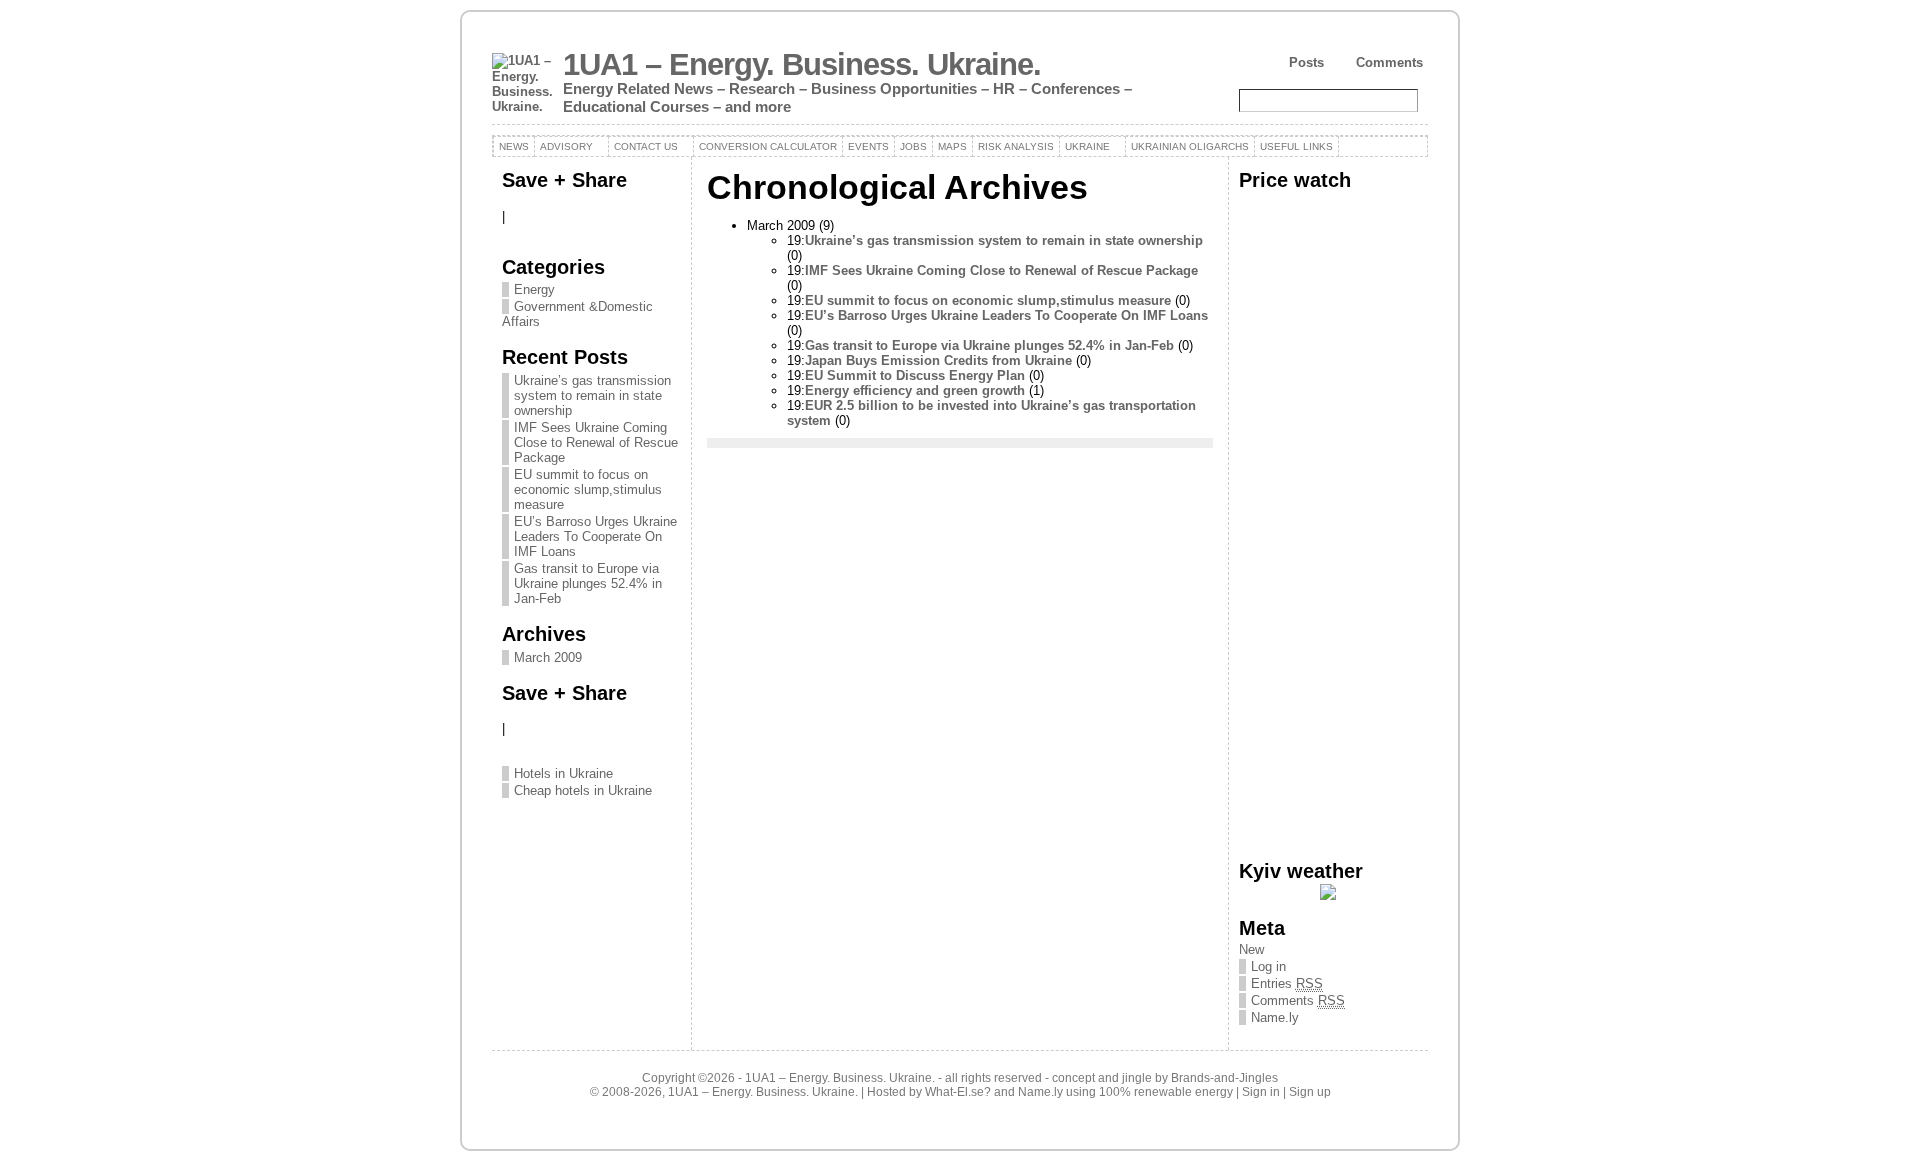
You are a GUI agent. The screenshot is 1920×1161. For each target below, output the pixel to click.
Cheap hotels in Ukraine (583, 790)
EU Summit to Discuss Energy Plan (915, 375)
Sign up (1310, 1092)
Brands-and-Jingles (1224, 1078)
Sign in (1261, 1092)
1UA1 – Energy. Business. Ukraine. (802, 64)
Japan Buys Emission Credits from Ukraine (938, 360)
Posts (1306, 62)
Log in (1268, 966)
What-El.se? (958, 1092)
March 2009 (548, 657)
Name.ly (1275, 1017)
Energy (534, 289)
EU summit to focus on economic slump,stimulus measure (588, 489)
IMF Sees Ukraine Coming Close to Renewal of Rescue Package (596, 442)
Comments (1389, 62)
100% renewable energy (1166, 1092)
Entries (1287, 983)
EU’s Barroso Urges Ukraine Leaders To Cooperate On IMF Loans (595, 536)
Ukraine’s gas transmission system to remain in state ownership (592, 395)
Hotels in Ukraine (563, 773)
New (1251, 949)
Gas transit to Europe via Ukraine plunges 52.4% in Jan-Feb (588, 583)
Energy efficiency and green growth (915, 390)
